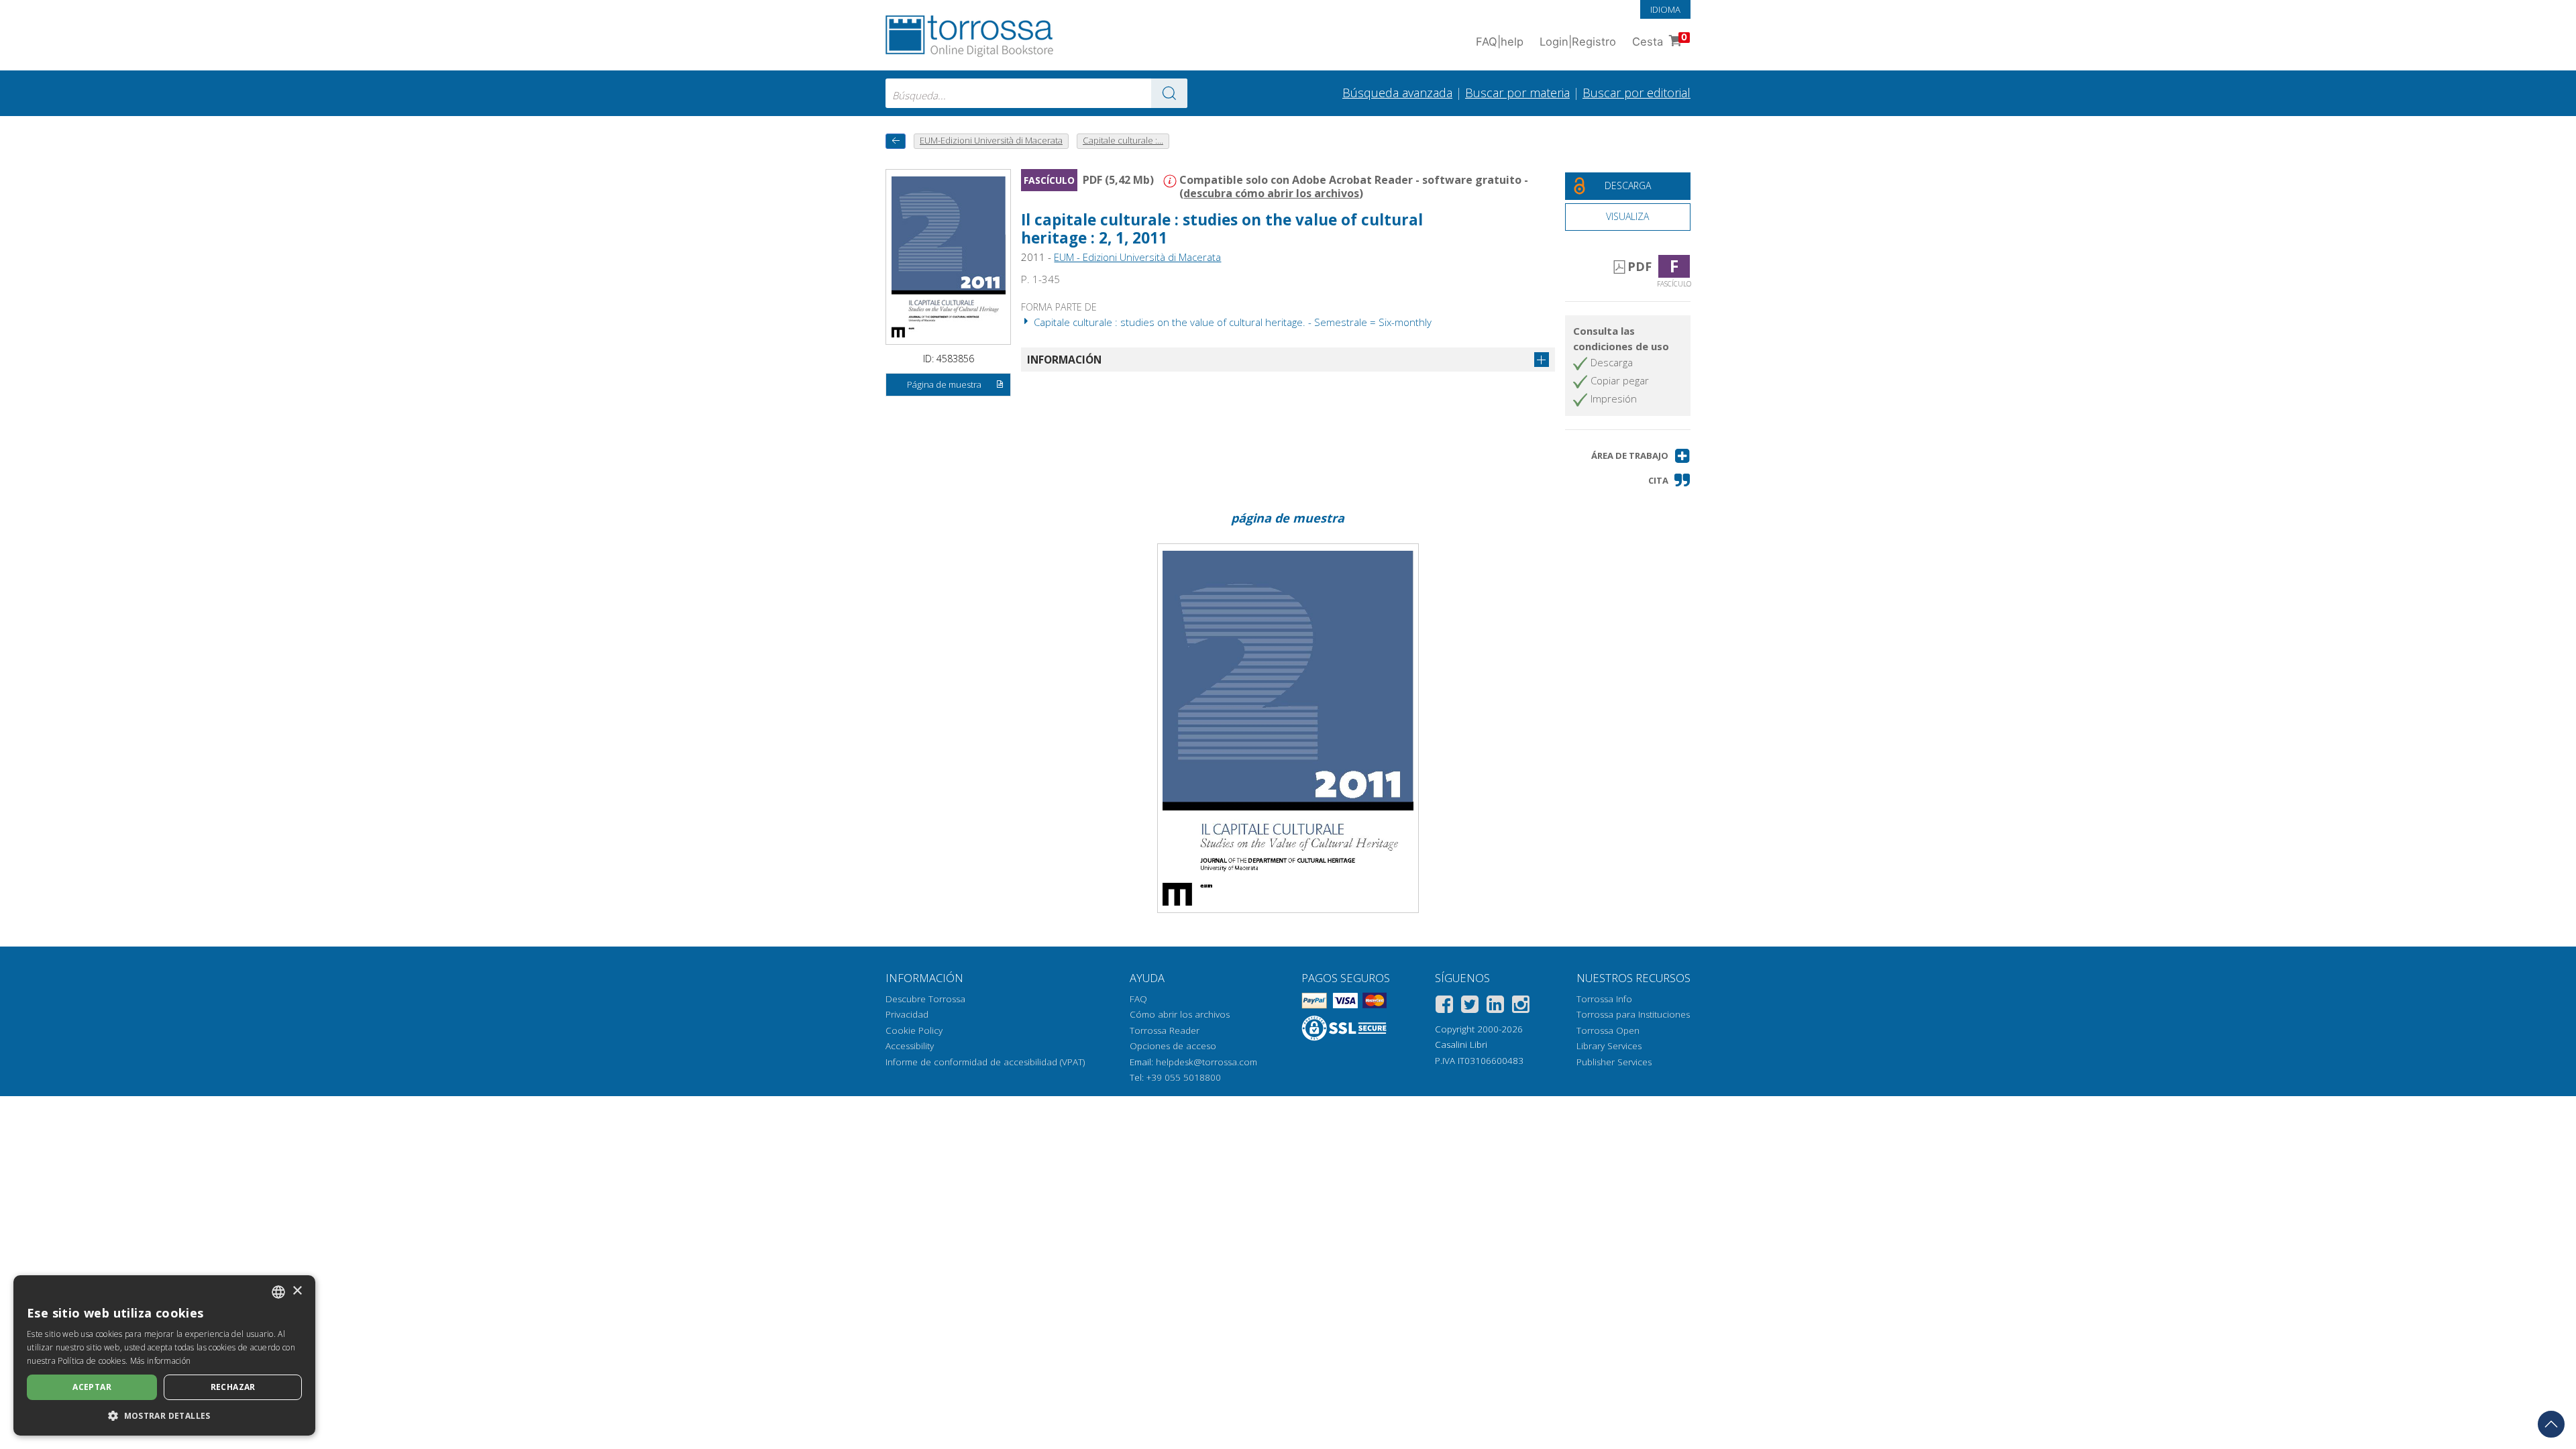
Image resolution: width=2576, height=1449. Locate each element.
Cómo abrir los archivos (1180, 1014)
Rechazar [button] (233, 1387)
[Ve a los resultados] (1169, 93)
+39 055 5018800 (1184, 1077)
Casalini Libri (1461, 1044)
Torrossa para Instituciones (1633, 1014)
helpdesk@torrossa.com (1206, 1062)
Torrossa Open (1608, 1030)
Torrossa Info (1604, 999)
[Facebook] (1444, 1007)
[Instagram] (1521, 1007)
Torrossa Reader (1165, 1030)
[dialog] (164, 1355)
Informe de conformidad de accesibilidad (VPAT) (985, 1062)
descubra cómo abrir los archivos (1271, 193)
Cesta (1660, 40)
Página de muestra (944, 384)
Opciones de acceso (1173, 1046)
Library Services (1609, 1046)
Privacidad (907, 1014)
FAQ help (1500, 42)
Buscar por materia (1517, 93)
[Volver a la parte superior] (2551, 1424)
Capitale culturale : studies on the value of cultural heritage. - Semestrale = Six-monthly (1231, 322)
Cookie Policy (914, 1030)
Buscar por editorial (1636, 93)
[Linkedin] (1495, 1007)
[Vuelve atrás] (896, 141)
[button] (1641, 456)
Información (1064, 360)
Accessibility (910, 1046)
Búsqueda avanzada (1397, 93)
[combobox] (1036, 93)
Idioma (1665, 9)
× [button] (297, 1291)
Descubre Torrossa (925, 999)
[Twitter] (1470, 1007)
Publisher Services (1614, 1062)
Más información (161, 1361)
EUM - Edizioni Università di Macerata (1137, 257)
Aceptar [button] (92, 1387)
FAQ (1138, 999)
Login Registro (1578, 42)
